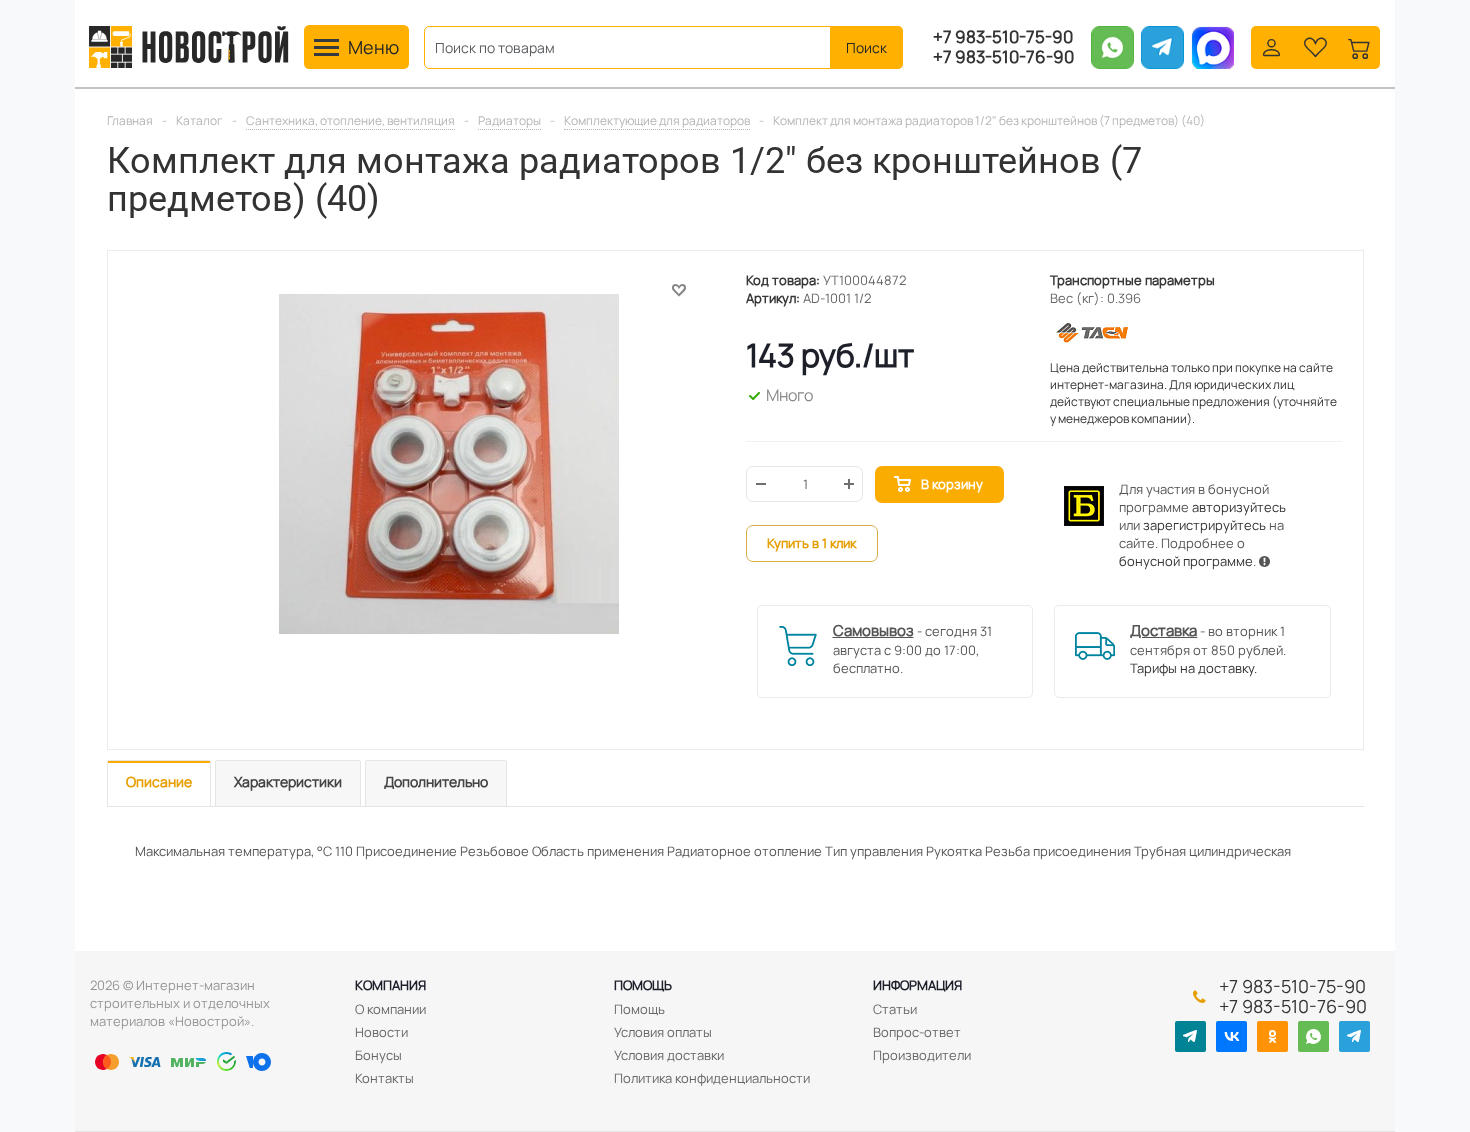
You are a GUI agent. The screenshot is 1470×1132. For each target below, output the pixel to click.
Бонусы (378, 1055)
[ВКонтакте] (1231, 1036)
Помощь (643, 985)
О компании (390, 1009)
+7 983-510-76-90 (1003, 57)
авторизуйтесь (1239, 507)
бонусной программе (1186, 561)
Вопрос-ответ (917, 1032)
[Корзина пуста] (1359, 45)
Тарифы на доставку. (1193, 668)
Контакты (384, 1078)
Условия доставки (669, 1055)
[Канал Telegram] (1190, 1036)
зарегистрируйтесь (1204, 525)
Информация (917, 985)
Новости (381, 1032)
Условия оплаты (663, 1032)
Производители (922, 1055)
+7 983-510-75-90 (1003, 37)
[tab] (159, 783)
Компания (390, 985)
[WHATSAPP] (1313, 1036)
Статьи (895, 1009)
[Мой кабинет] (1271, 45)
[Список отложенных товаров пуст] (1315, 45)
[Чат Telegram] (1354, 1036)
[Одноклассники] (1272, 1036)
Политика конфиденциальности (712, 1078)
